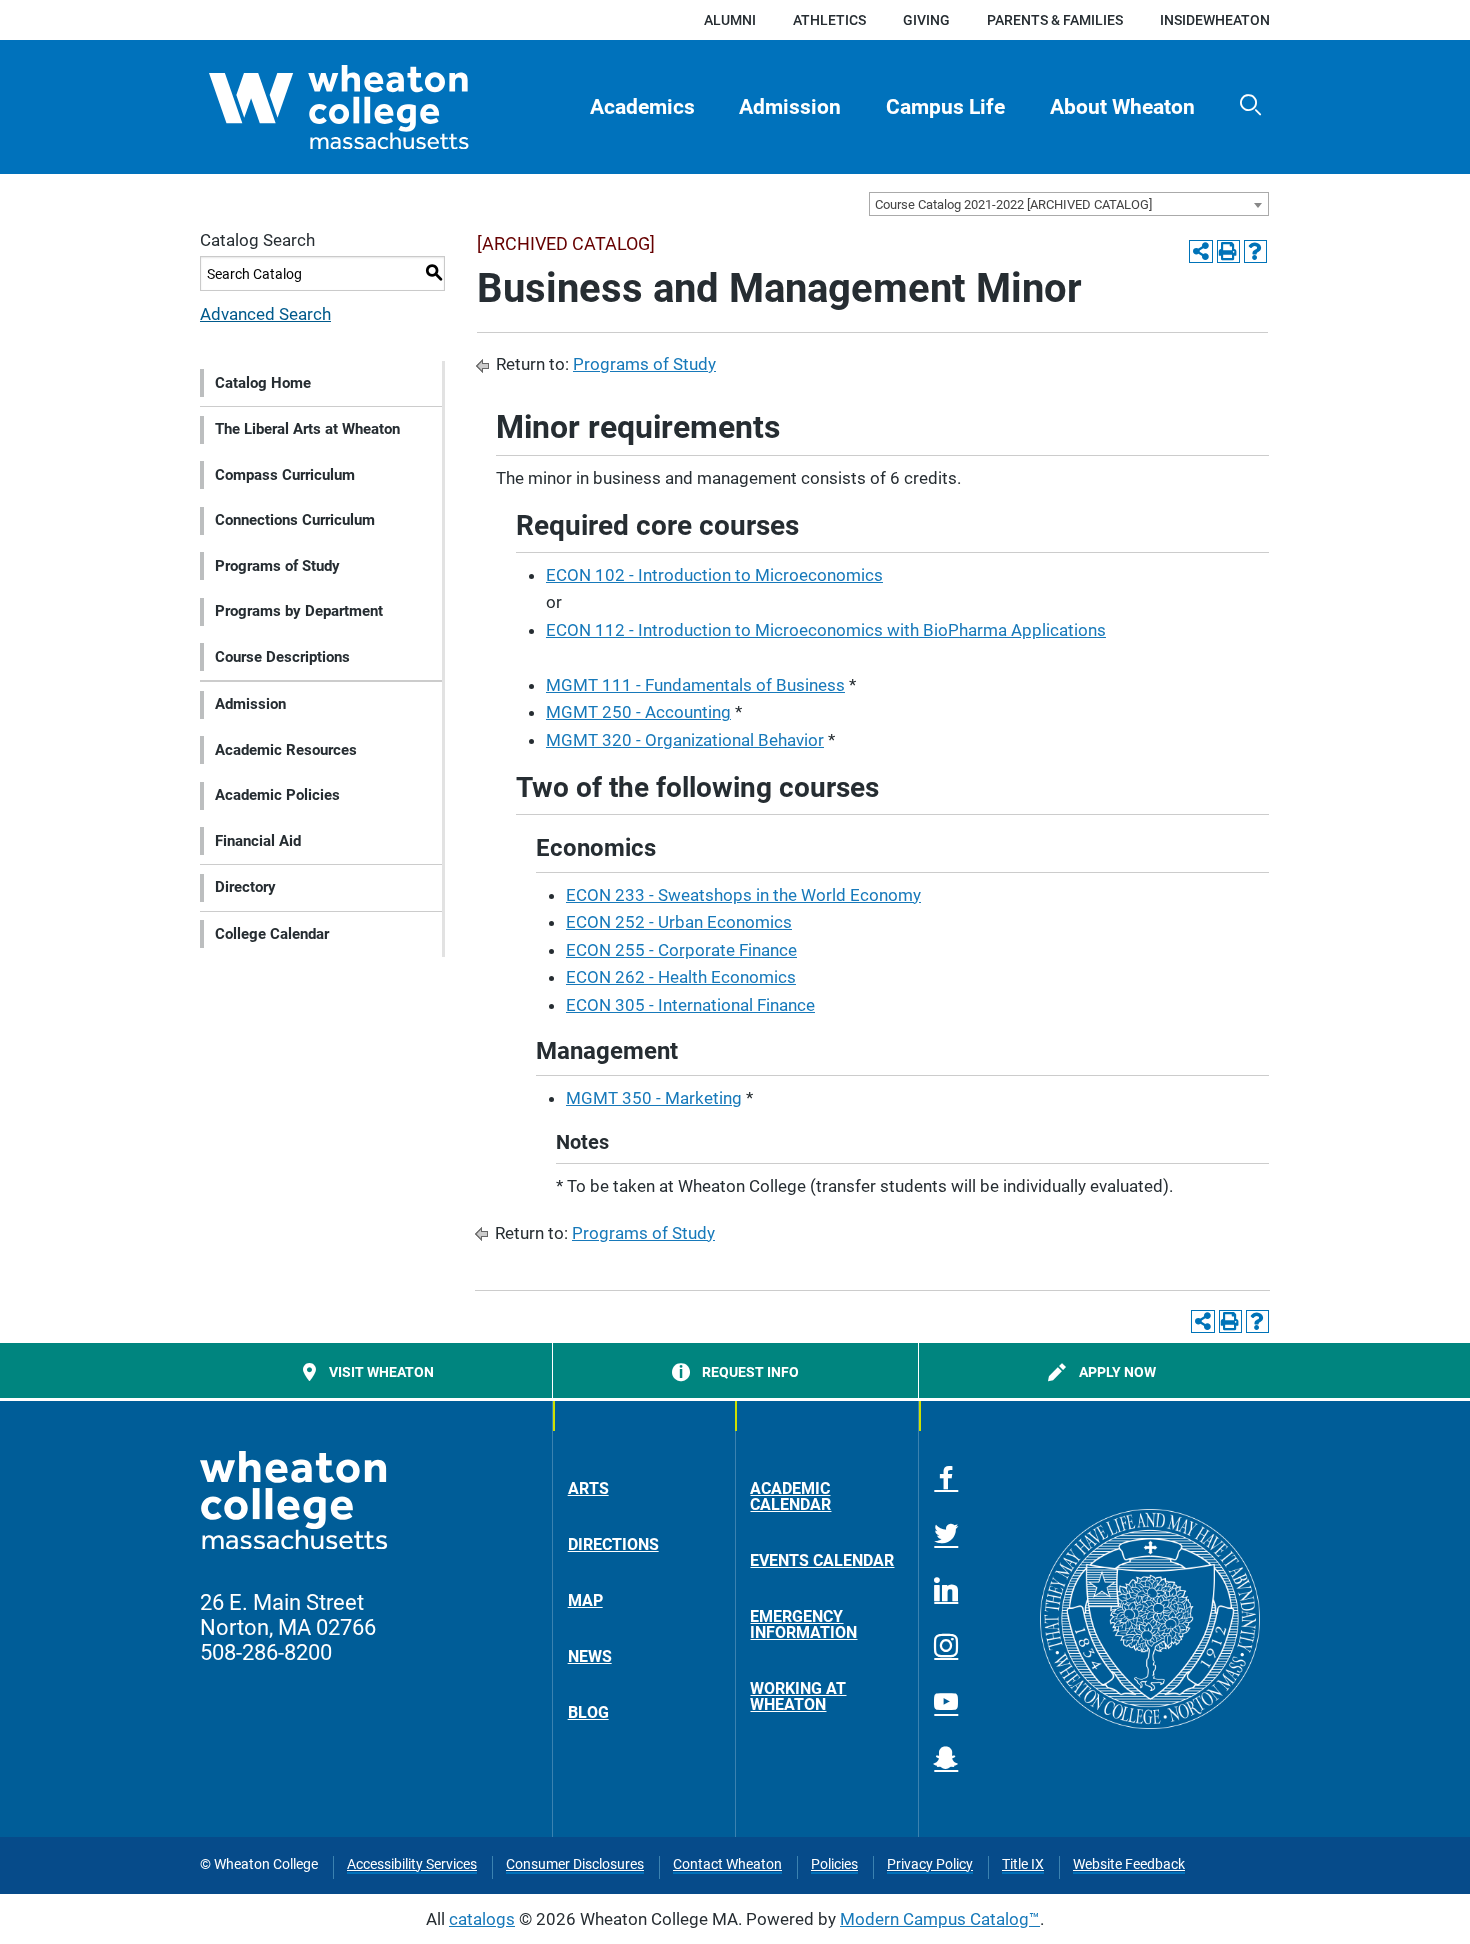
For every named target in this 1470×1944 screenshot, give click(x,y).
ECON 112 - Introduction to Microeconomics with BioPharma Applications (826, 630)
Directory (245, 887)
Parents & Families (1055, 20)
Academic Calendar (790, 1496)
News (590, 1656)
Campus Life (945, 107)
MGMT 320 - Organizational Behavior (685, 740)
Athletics (829, 20)
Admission (790, 107)
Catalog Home (263, 383)
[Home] (374, 107)
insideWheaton (1215, 20)
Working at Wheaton (798, 1696)
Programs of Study (277, 566)
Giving (926, 20)
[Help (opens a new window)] (1255, 251)
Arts (588, 1488)
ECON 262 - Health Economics (681, 977)
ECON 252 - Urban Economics (679, 922)
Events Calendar (822, 1560)
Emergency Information (803, 1624)
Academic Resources (286, 750)
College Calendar (272, 934)
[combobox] (1069, 204)
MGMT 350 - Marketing (654, 1098)
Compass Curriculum (285, 475)
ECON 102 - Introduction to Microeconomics (714, 575)
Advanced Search (265, 314)
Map (585, 1600)
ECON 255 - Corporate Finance (681, 950)
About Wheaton (1122, 107)
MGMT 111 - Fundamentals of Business (695, 685)
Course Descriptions (282, 657)
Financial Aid (258, 841)
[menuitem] (642, 107)
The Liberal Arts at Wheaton (307, 429)
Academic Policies (277, 795)
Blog (588, 1712)
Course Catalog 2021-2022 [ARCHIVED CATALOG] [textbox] (1013, 204)
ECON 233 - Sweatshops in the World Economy (743, 895)
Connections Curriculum (295, 520)
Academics (642, 107)
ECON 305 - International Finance (690, 1005)
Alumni (730, 20)
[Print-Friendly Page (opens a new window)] (1228, 251)
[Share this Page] (1200, 251)
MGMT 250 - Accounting (638, 712)
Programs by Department (299, 611)
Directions (613, 1544)
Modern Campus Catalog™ (940, 1919)
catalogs (482, 1919)
